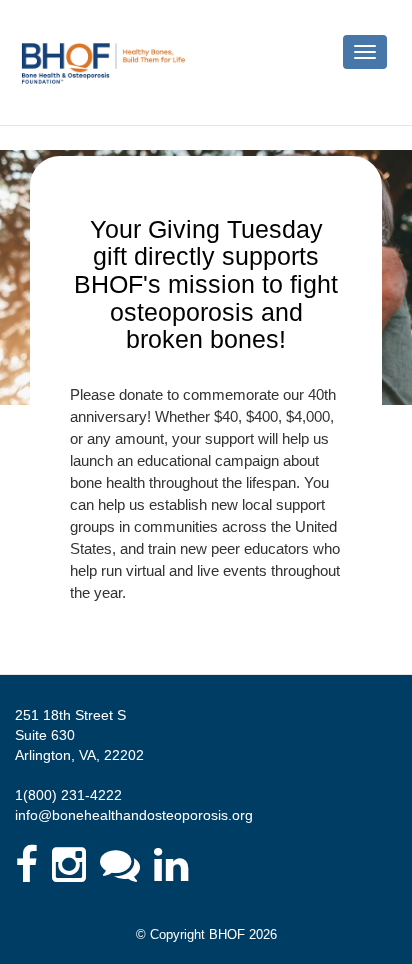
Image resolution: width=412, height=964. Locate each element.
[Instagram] (69, 865)
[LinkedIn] (171, 865)
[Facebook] (26, 865)
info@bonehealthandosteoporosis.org (134, 815)
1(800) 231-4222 (68, 795)
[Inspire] (120, 865)
